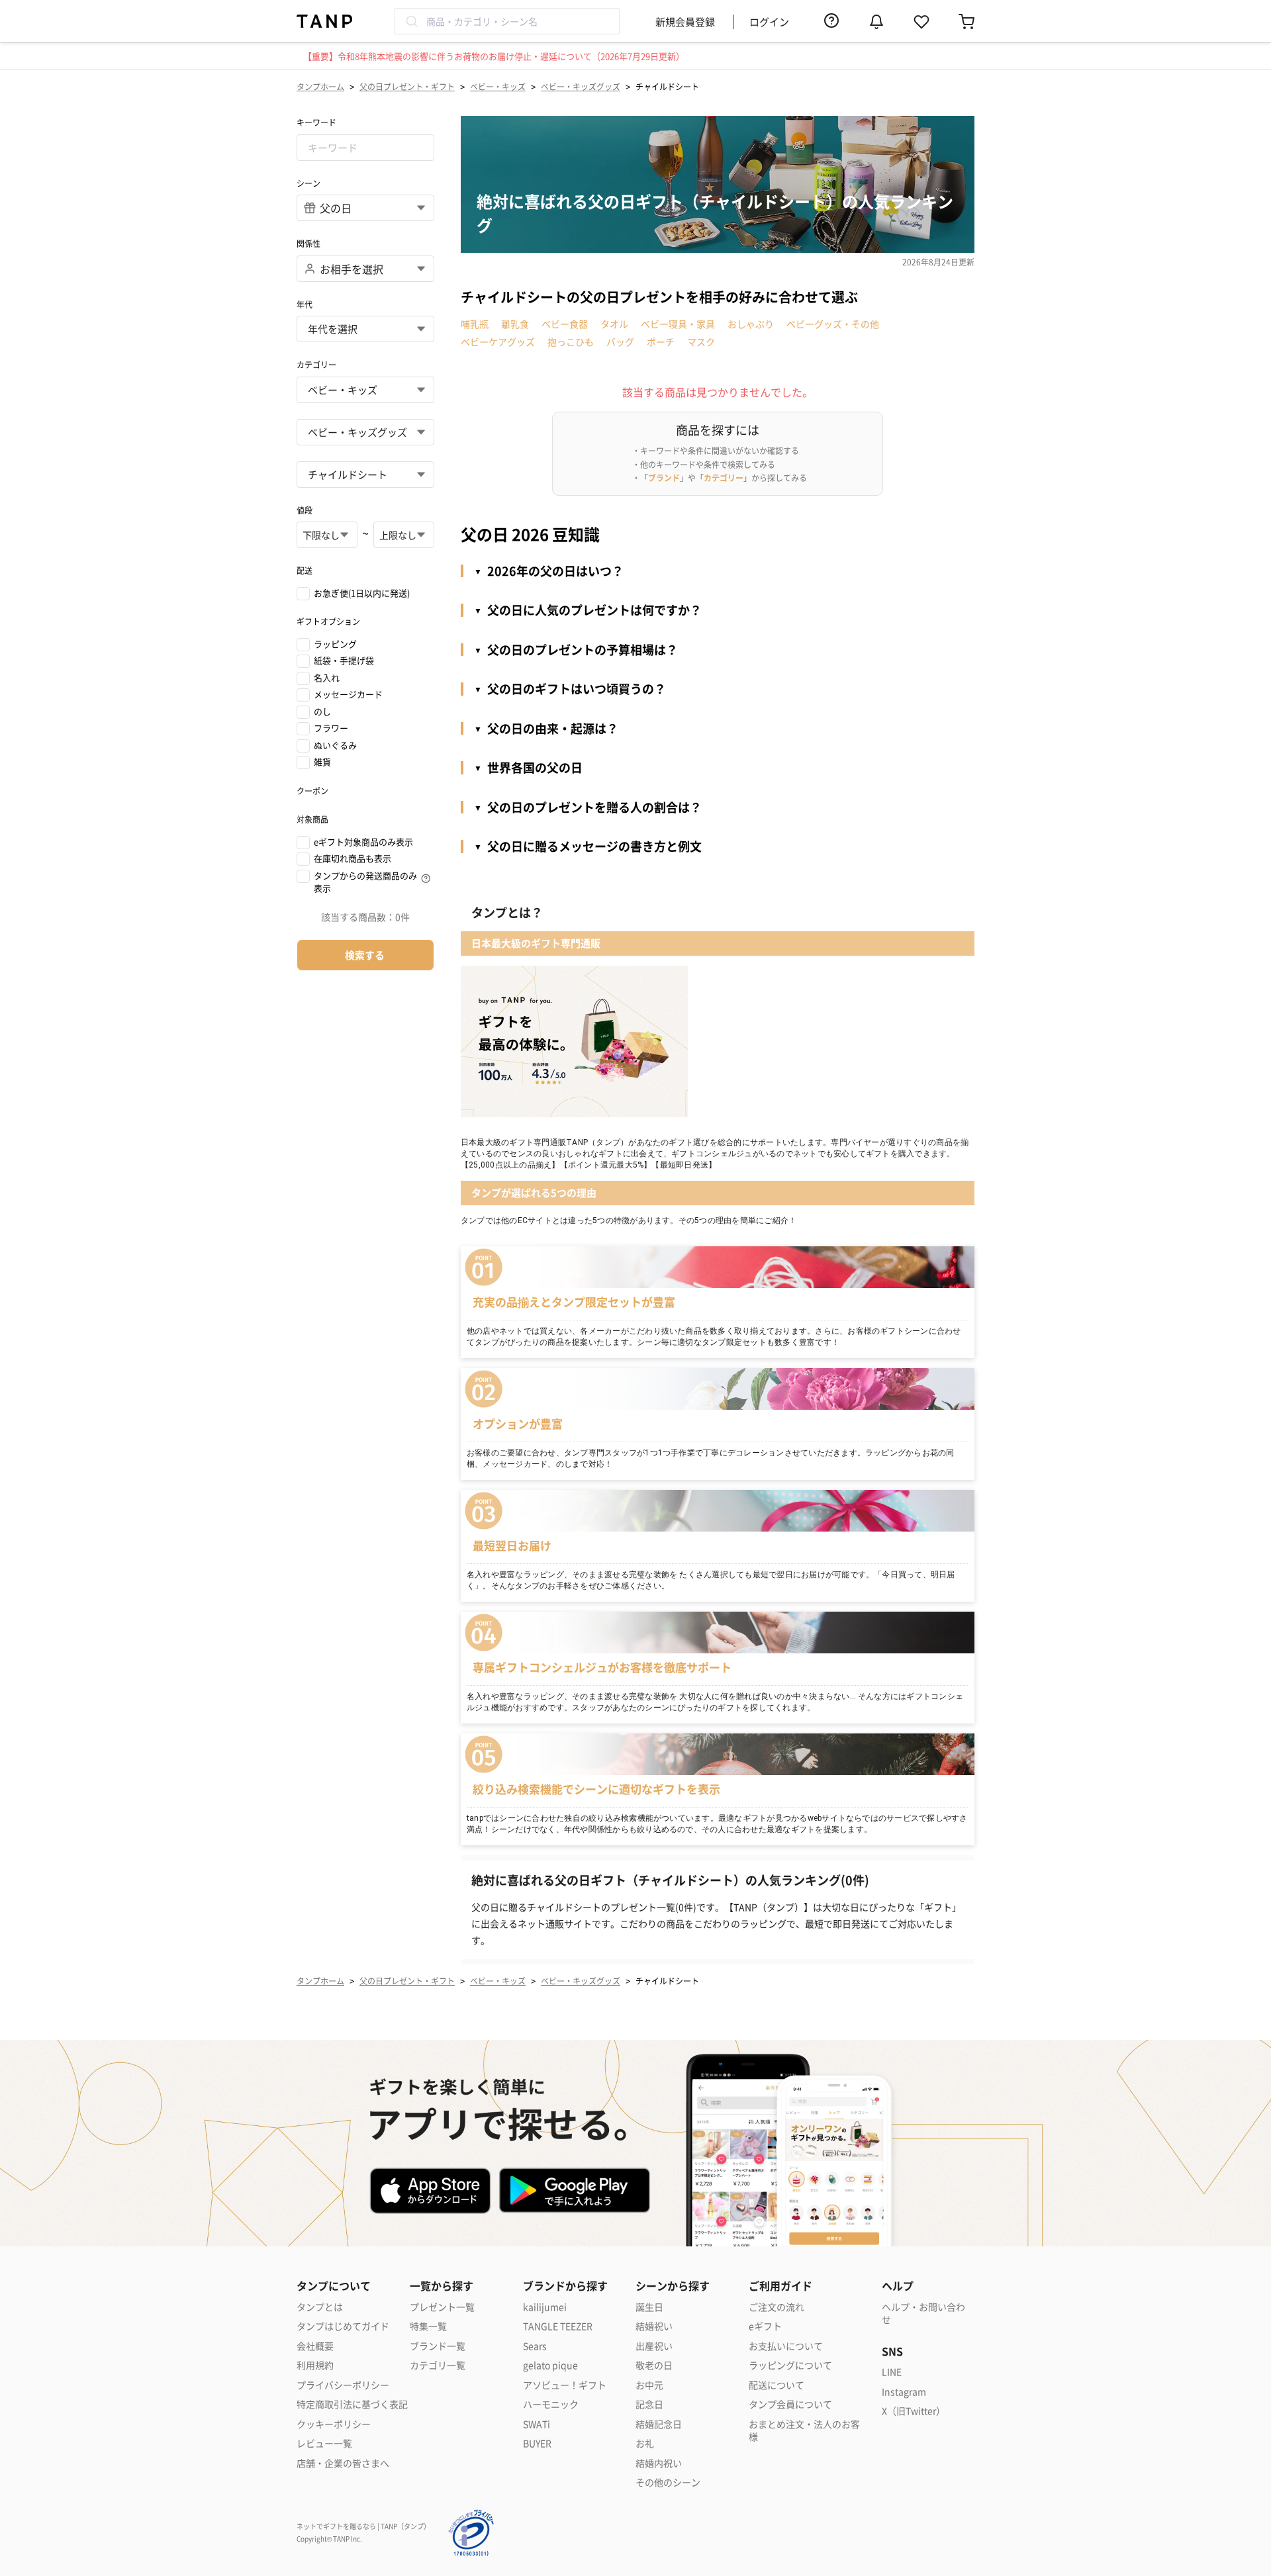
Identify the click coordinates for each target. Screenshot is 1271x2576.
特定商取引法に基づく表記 (352, 2404)
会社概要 (315, 2346)
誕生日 (649, 2307)
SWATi (537, 2424)
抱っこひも (571, 342)
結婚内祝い (659, 2463)
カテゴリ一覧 (438, 2365)
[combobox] (507, 21)
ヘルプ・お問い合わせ (923, 2314)
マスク (701, 342)
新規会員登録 (685, 22)
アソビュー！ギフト (565, 2385)
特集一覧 (428, 2326)
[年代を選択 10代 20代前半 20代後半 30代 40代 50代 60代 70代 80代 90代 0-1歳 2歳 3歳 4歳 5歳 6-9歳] (365, 329)
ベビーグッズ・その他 (833, 324)
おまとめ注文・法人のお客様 (804, 2431)
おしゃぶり (751, 324)
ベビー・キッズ (498, 86)
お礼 (645, 2443)
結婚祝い (654, 2326)
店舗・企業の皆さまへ (343, 2463)
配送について (777, 2385)
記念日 (649, 2404)
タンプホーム (320, 86)
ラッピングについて (790, 2365)
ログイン (769, 22)
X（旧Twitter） (914, 2411)
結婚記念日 (659, 2424)
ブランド (664, 478)
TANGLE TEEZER (558, 2326)
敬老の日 (654, 2365)
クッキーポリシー (334, 2424)
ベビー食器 (565, 324)
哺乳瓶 (475, 324)
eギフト (765, 2326)
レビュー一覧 (324, 2443)
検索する (365, 955)
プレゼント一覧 (442, 2307)
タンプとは (320, 2307)
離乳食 (515, 324)
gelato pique (550, 2365)
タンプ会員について (790, 2404)
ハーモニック (551, 2404)
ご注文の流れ (777, 2307)
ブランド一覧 (438, 2346)
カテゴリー (724, 478)
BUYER (537, 2443)
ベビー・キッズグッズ (581, 86)
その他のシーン (668, 2482)
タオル (614, 324)
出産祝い (654, 2346)
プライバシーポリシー (343, 2385)
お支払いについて (786, 2346)
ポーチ (661, 342)
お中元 (649, 2385)
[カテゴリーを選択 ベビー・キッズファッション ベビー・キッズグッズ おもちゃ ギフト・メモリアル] (365, 432)
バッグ (620, 342)
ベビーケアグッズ (498, 342)
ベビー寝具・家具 (678, 324)
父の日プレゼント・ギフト (407, 86)
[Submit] (411, 21)
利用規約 (315, 2365)
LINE (892, 2372)
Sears (535, 2346)
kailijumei (545, 2307)
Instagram (904, 2392)
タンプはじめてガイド (343, 2326)
